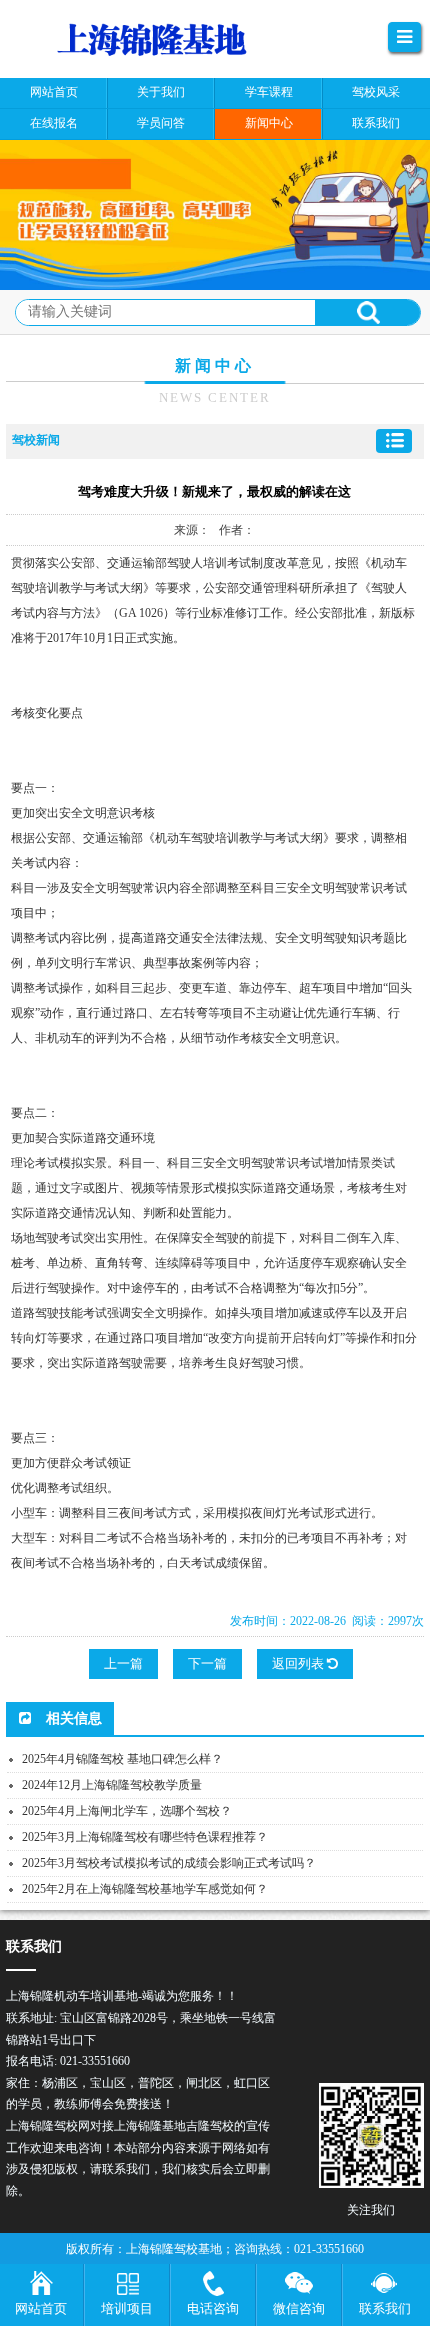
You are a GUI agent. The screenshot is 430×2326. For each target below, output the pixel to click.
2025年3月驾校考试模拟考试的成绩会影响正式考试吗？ (169, 1863)
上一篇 (123, 1663)
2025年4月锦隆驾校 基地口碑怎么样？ (122, 1759)
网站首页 (41, 2308)
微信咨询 (299, 2308)
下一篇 (207, 1663)
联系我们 (385, 2308)
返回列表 (299, 1663)
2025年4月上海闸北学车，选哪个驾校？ (127, 1811)
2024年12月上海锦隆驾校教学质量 (112, 1785)
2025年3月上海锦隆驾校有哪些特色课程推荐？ (145, 1837)
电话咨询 (213, 2308)
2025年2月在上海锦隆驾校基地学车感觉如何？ (145, 1889)
